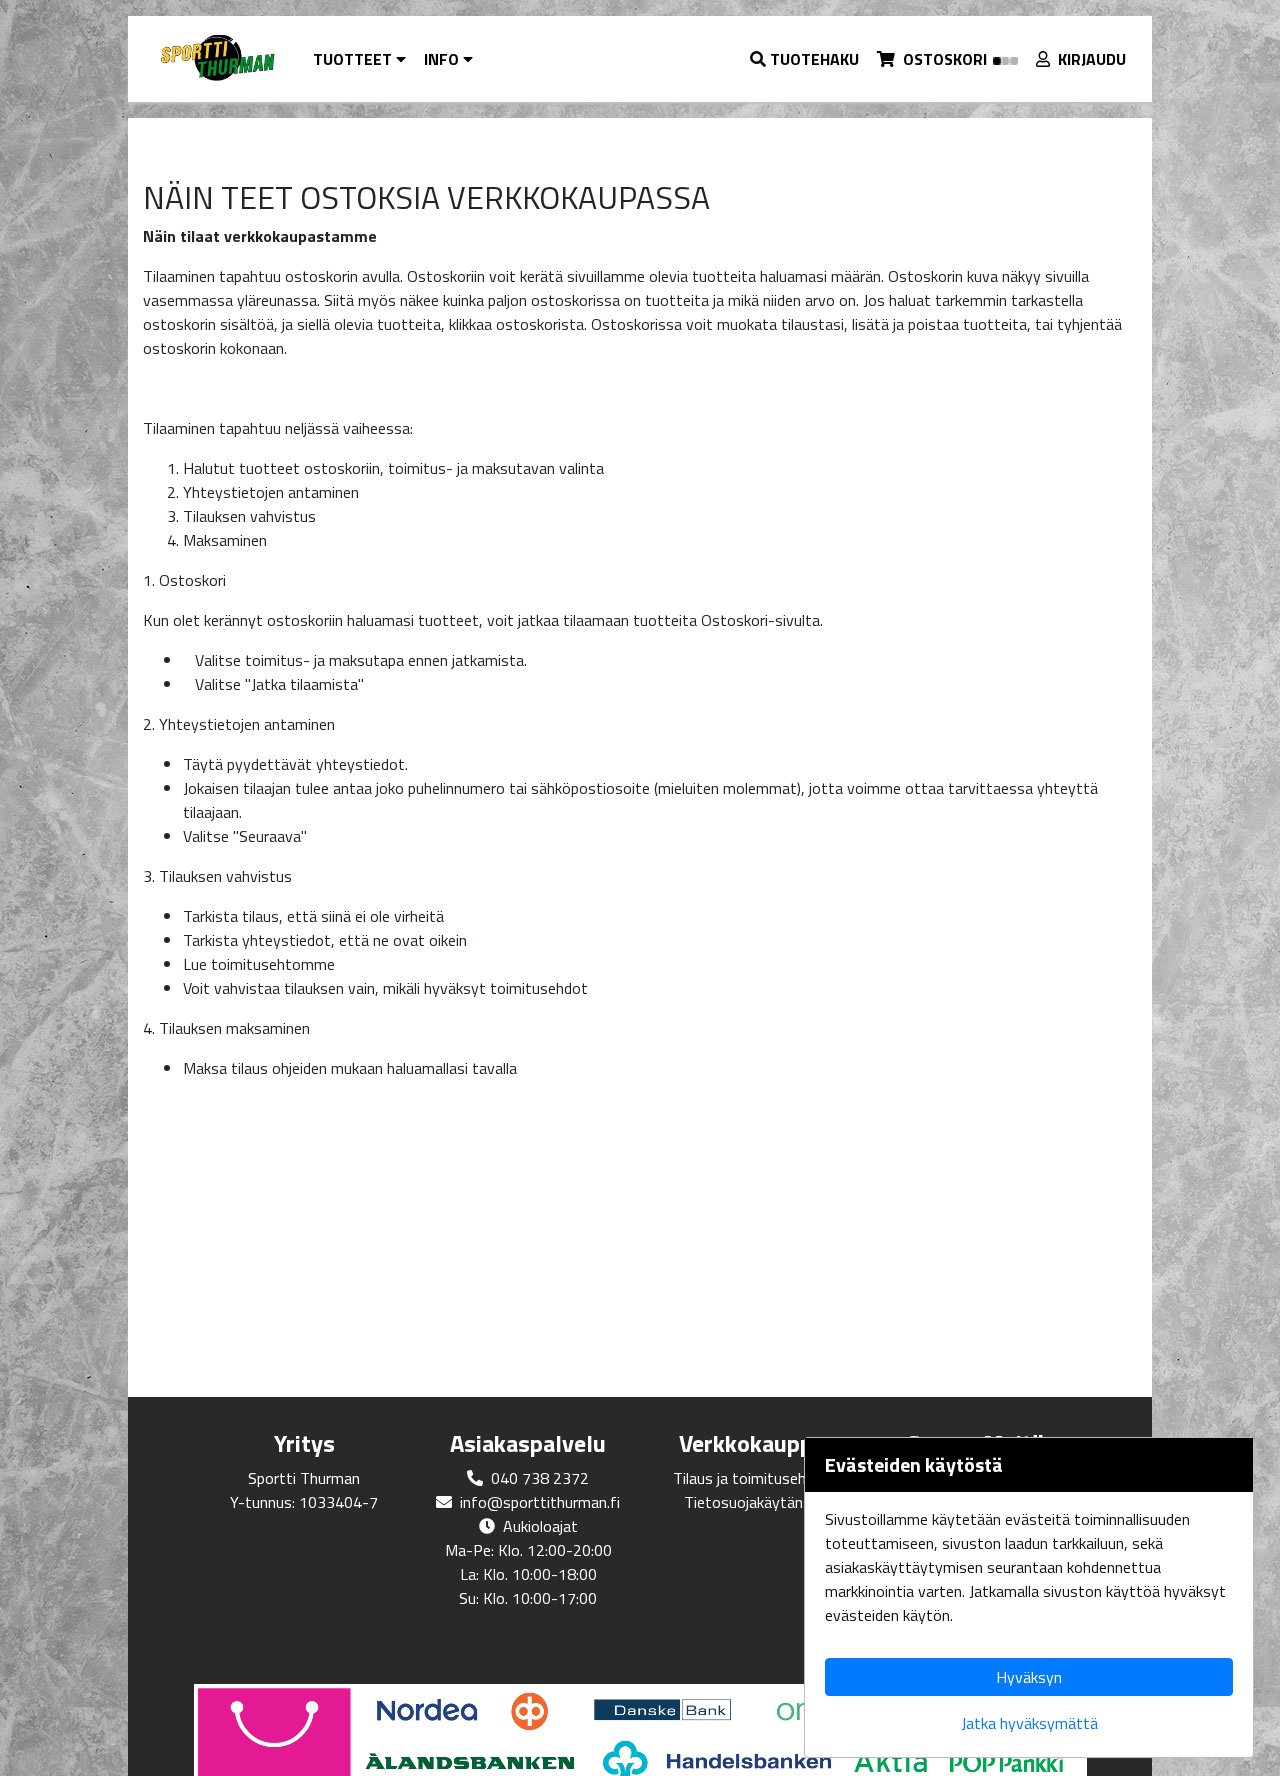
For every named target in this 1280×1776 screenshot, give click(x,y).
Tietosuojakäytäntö (751, 1502)
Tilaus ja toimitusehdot (751, 1478)
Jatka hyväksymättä (1029, 1723)
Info (443, 59)
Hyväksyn (1029, 1677)
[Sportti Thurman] (216, 59)
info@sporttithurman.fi (540, 1502)
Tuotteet (354, 59)
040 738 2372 (540, 1478)
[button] (805, 59)
